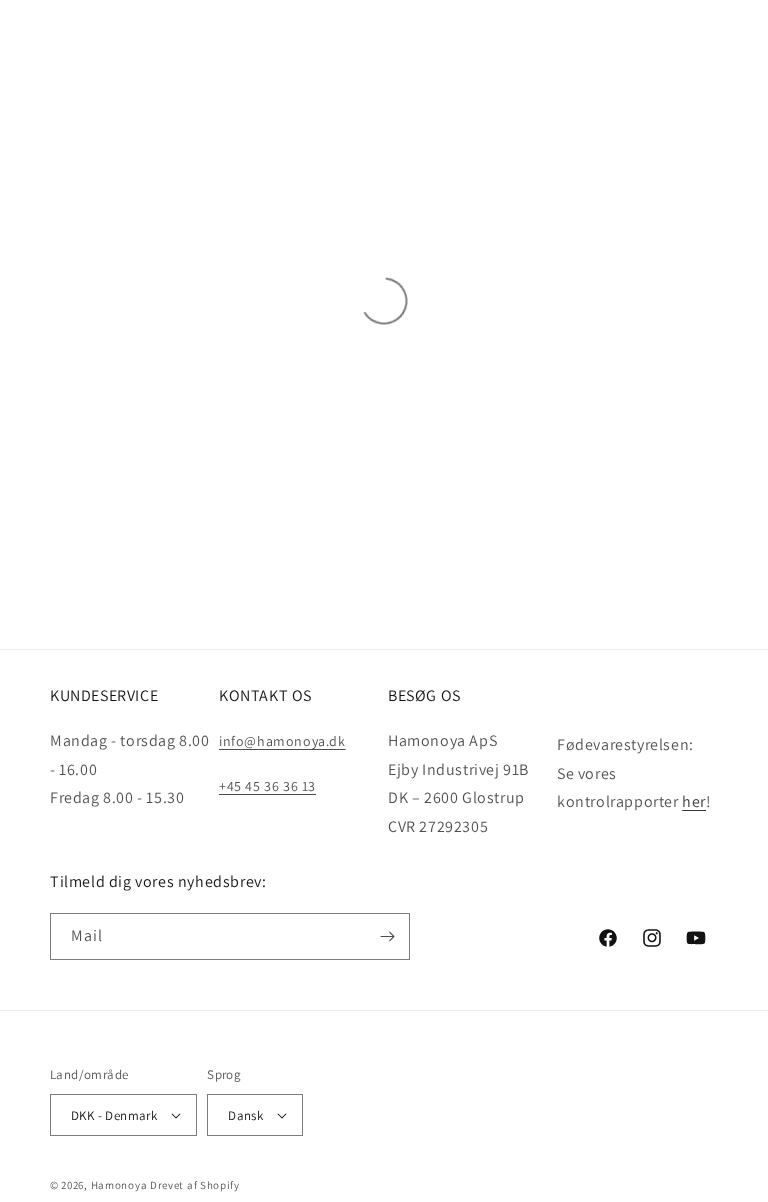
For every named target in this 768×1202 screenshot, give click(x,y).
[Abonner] (387, 936)
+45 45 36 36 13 (267, 786)
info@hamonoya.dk (282, 741)
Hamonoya (119, 1185)
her (694, 801)
